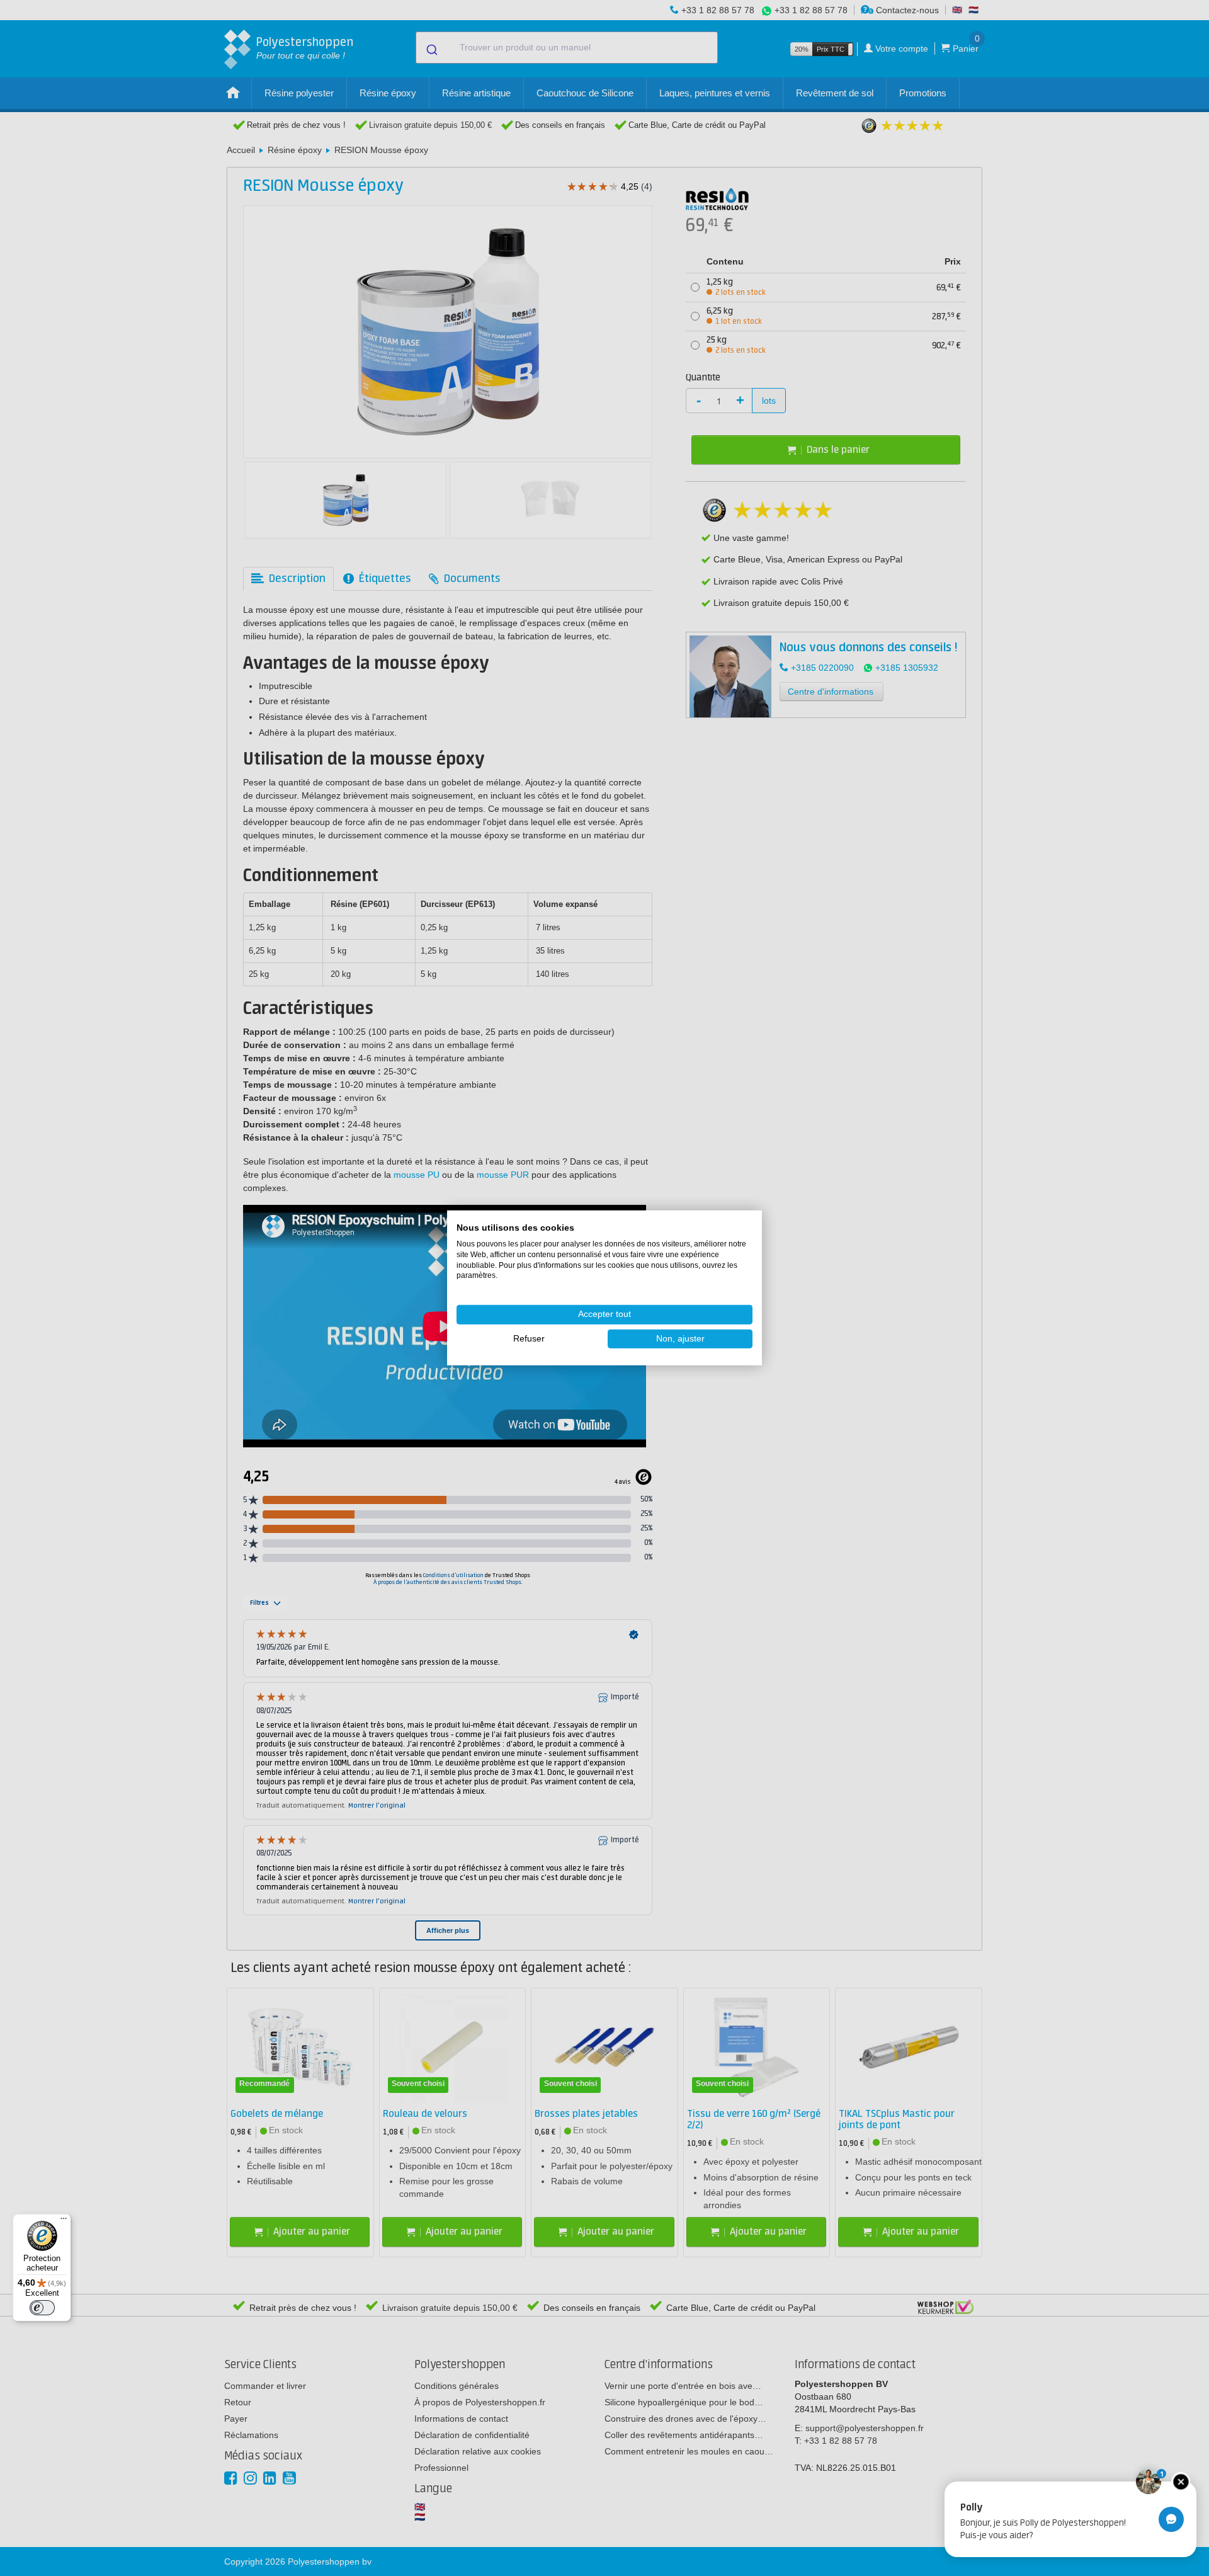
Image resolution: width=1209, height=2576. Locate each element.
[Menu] (64, 2221)
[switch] (42, 2308)
